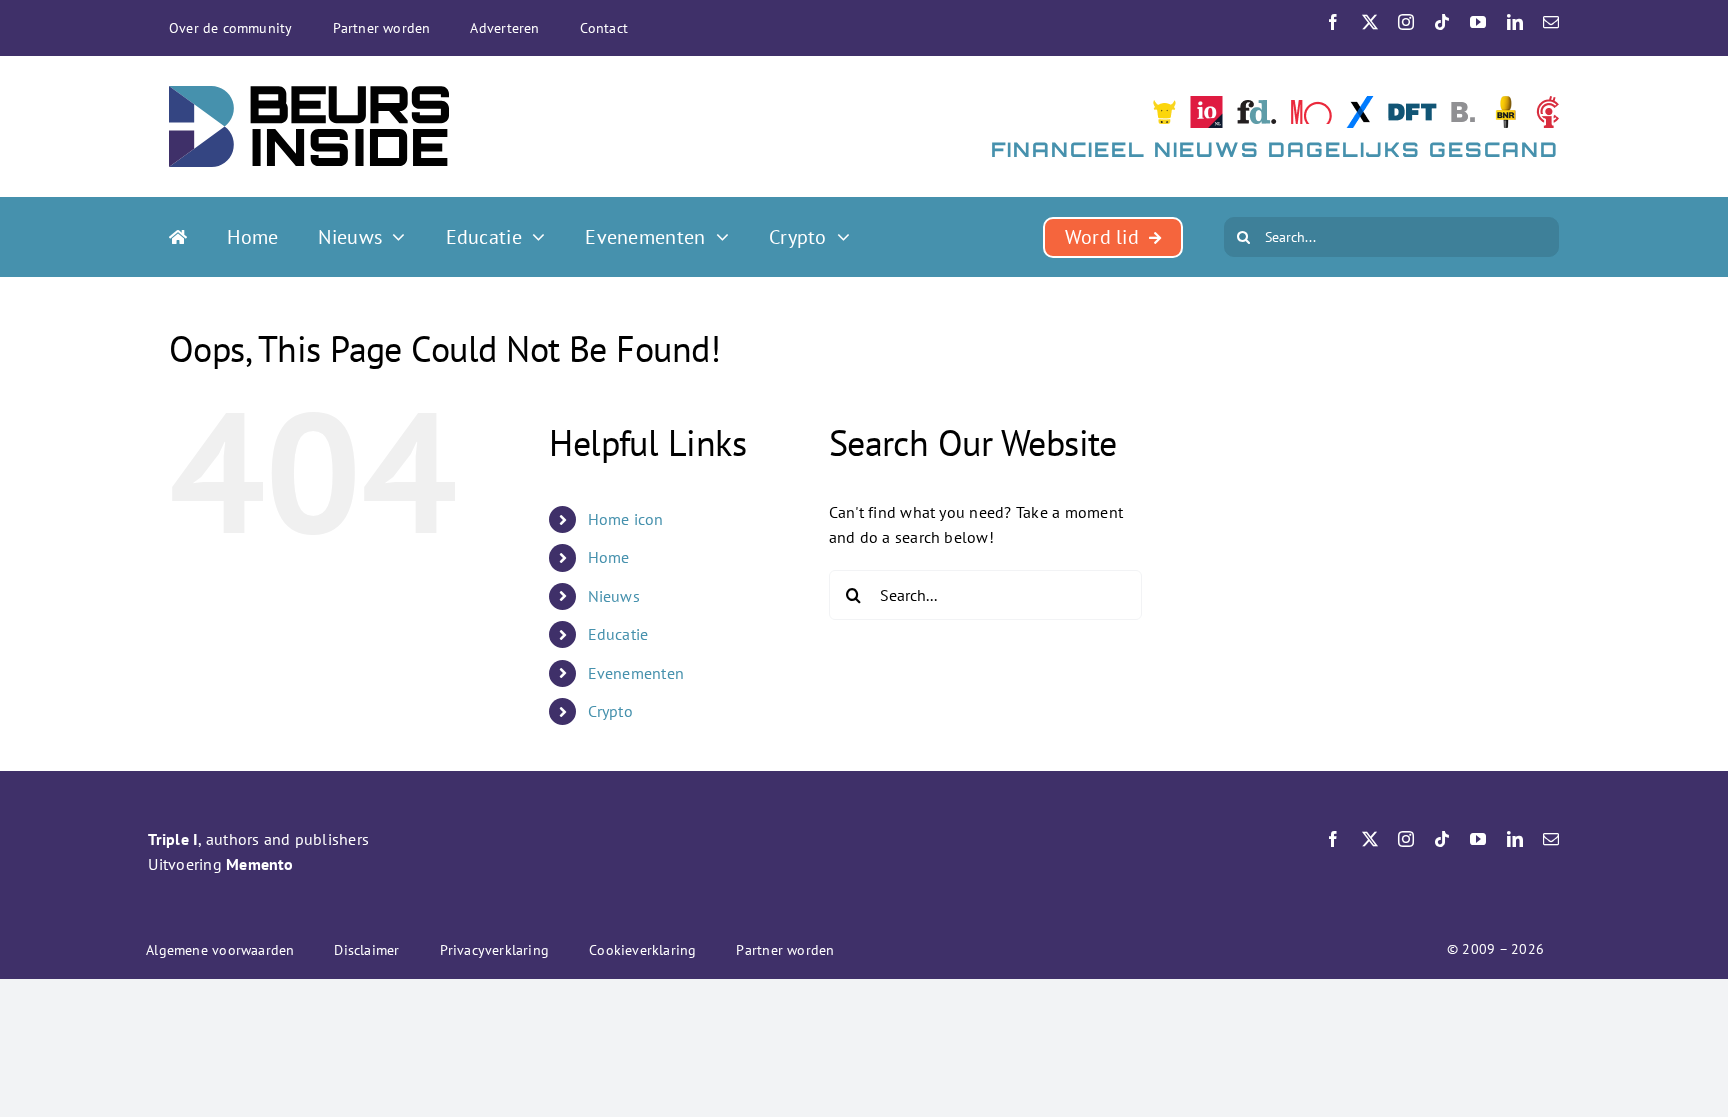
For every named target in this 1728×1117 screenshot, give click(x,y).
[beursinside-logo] (309, 94)
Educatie (618, 634)
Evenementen (636, 673)
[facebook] (1333, 22)
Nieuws (614, 596)
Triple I (173, 839)
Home (609, 557)
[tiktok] (1442, 22)
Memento (260, 864)
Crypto (610, 711)
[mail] (1551, 22)
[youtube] (1478, 22)
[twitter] (1370, 22)
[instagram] (1406, 22)
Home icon (626, 519)
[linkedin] (1515, 22)
